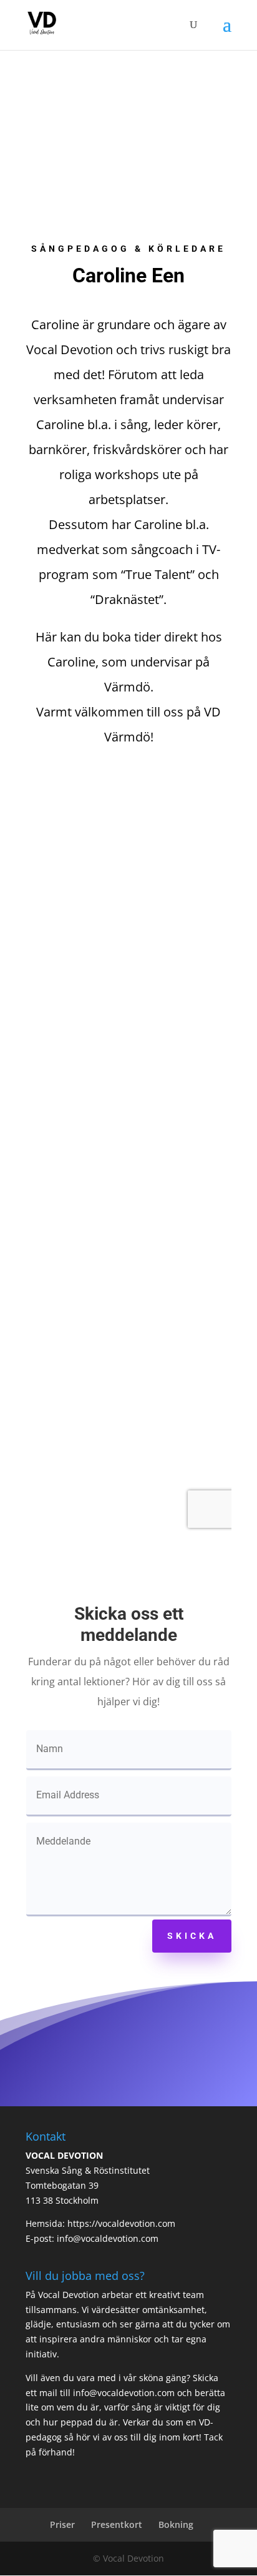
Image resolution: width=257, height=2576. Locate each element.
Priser (62, 2524)
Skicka (192, 1936)
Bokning (176, 2524)
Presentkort (117, 2524)
